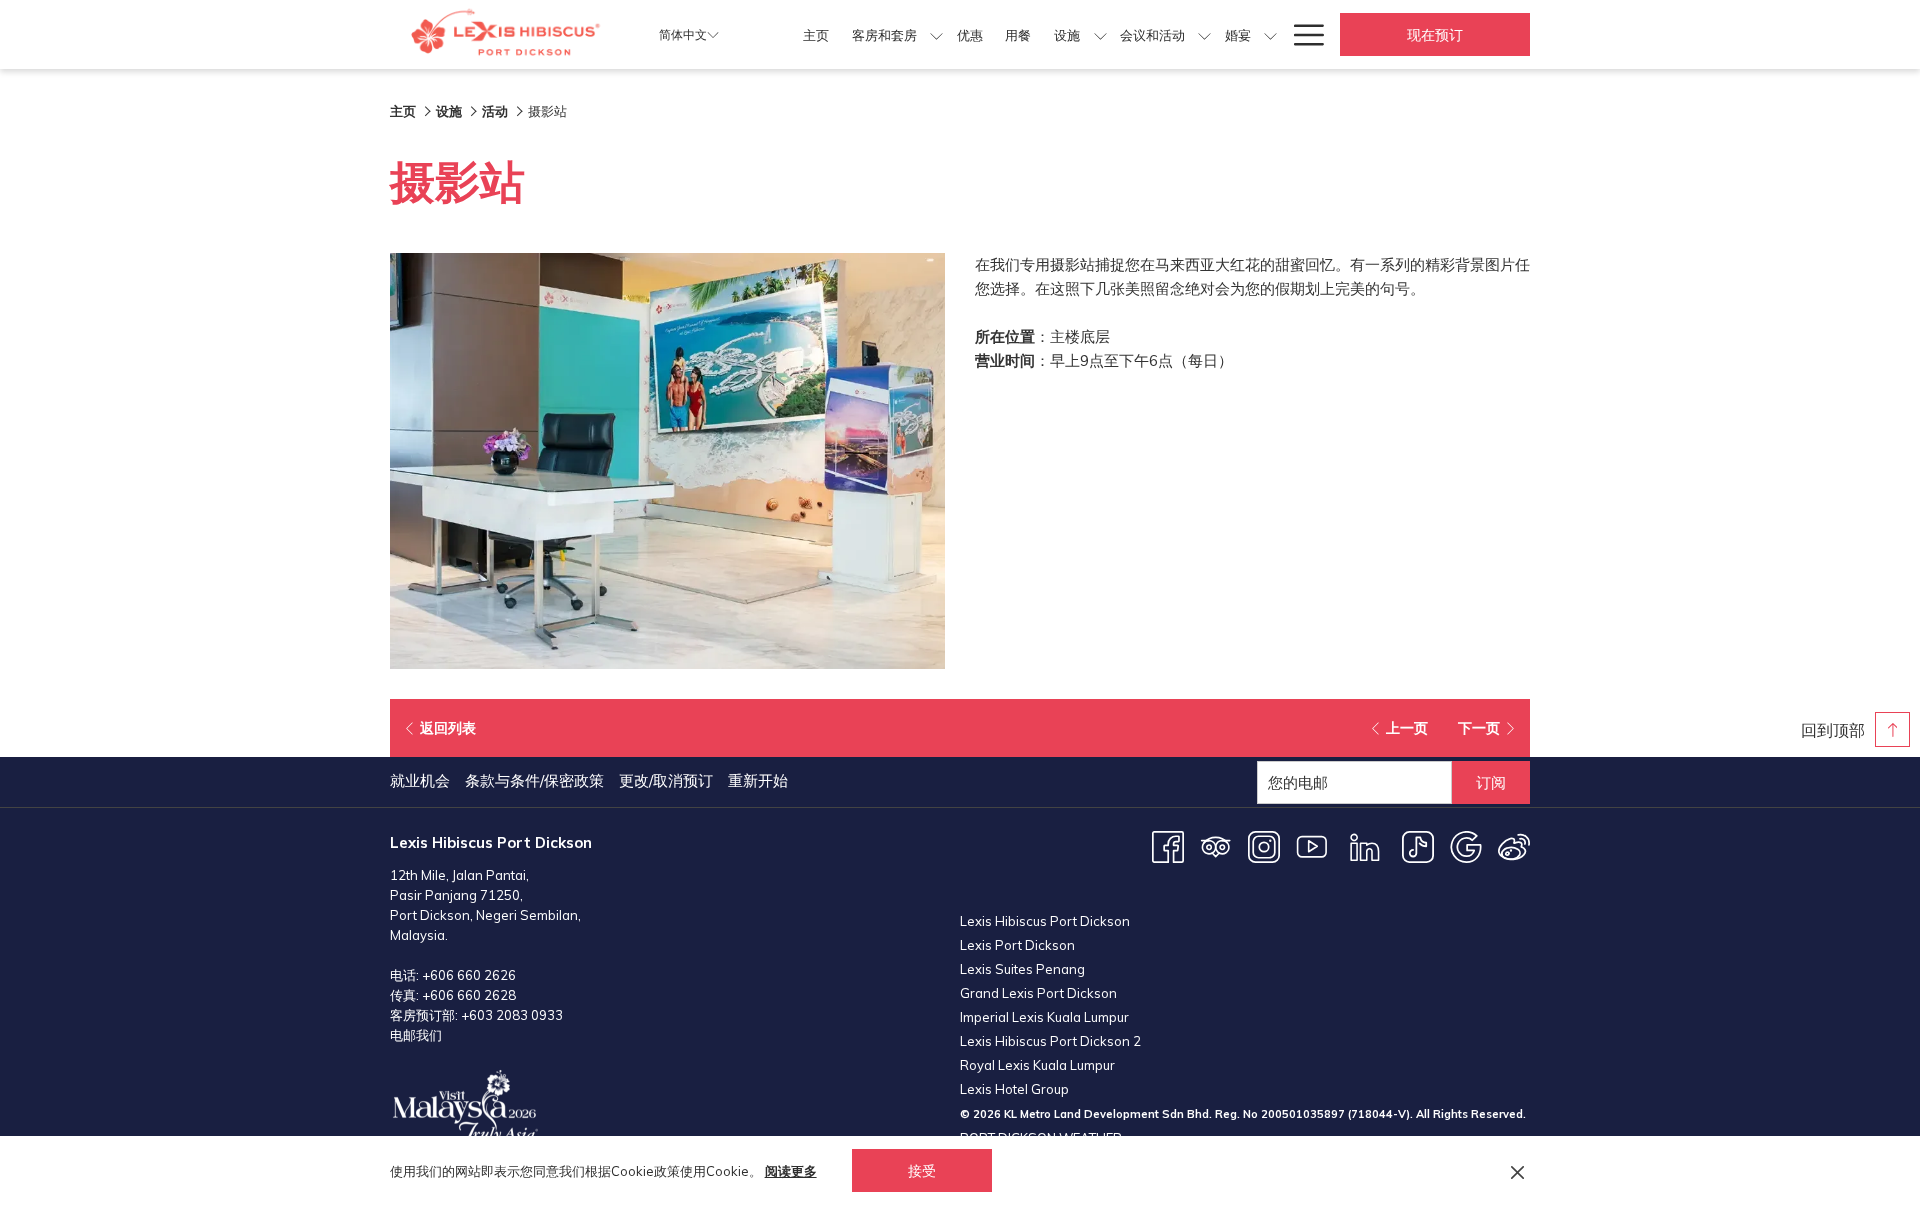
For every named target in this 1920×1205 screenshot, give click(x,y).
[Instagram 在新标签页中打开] (1264, 845)
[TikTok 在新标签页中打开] (1418, 845)
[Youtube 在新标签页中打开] (1312, 845)
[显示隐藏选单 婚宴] (1270, 34)
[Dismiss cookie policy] (1517, 1171)
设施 (449, 111)
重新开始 (758, 780)
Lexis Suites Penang (1022, 969)
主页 (403, 111)
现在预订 (1435, 35)
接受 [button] (922, 1171)
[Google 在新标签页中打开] (1466, 845)
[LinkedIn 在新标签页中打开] (1365, 845)
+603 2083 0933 (512, 1015)
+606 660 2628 (469, 995)
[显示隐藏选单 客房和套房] (936, 34)
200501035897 (1303, 1114)
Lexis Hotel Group (1014, 1089)
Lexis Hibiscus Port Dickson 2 (1050, 1041)
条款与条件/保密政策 (534, 780)
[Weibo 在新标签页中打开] (1514, 845)
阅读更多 (791, 1171)
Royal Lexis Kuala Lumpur (1037, 1065)
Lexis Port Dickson (1017, 945)
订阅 (1491, 782)
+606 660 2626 (469, 975)
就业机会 (420, 780)
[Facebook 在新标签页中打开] (1168, 845)
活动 (495, 111)
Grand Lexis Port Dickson (1038, 993)
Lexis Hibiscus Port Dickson (1045, 921)
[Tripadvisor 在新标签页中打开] (1216, 845)
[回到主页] (509, 34)
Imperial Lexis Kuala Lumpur (1044, 1017)
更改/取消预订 (666, 780)
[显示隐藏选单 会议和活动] (1204, 34)
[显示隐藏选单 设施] (1100, 34)
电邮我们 (416, 1035)
